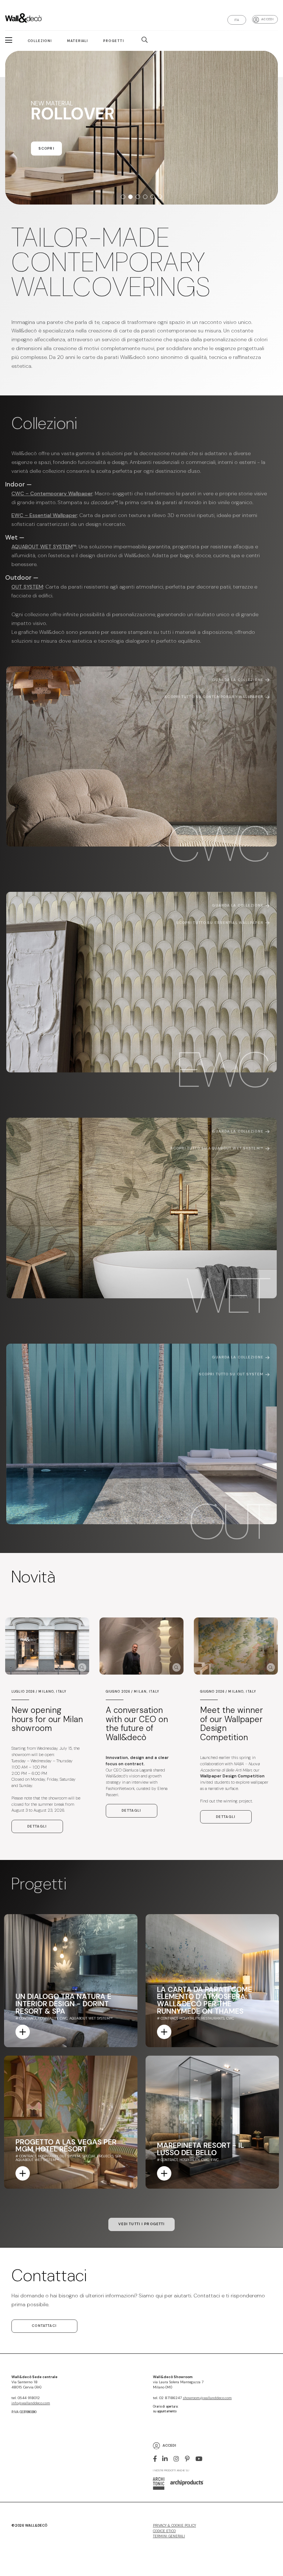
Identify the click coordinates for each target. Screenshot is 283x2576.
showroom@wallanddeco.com (207, 2398)
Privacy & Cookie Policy (174, 2526)
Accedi (267, 19)
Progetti (114, 41)
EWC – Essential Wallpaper (44, 515)
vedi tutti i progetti (142, 2224)
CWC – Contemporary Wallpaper (52, 493)
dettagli (37, 1826)
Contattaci (44, 2326)
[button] (123, 197)
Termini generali (169, 2536)
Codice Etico (164, 2531)
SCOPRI (46, 163)
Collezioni (40, 41)
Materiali (78, 41)
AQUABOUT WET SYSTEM (42, 547)
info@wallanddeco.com (31, 2403)
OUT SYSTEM (27, 587)
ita (237, 20)
